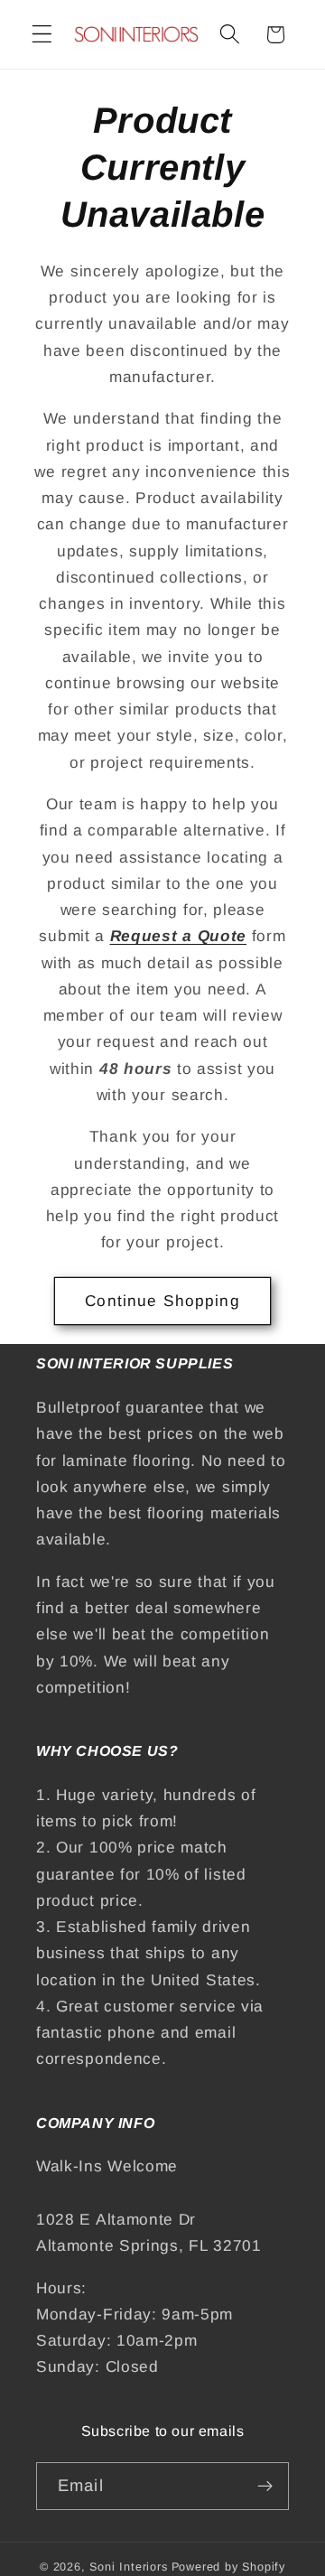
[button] (42, 35)
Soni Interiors (128, 2567)
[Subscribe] (265, 2487)
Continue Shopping (162, 1301)
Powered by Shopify (229, 2567)
